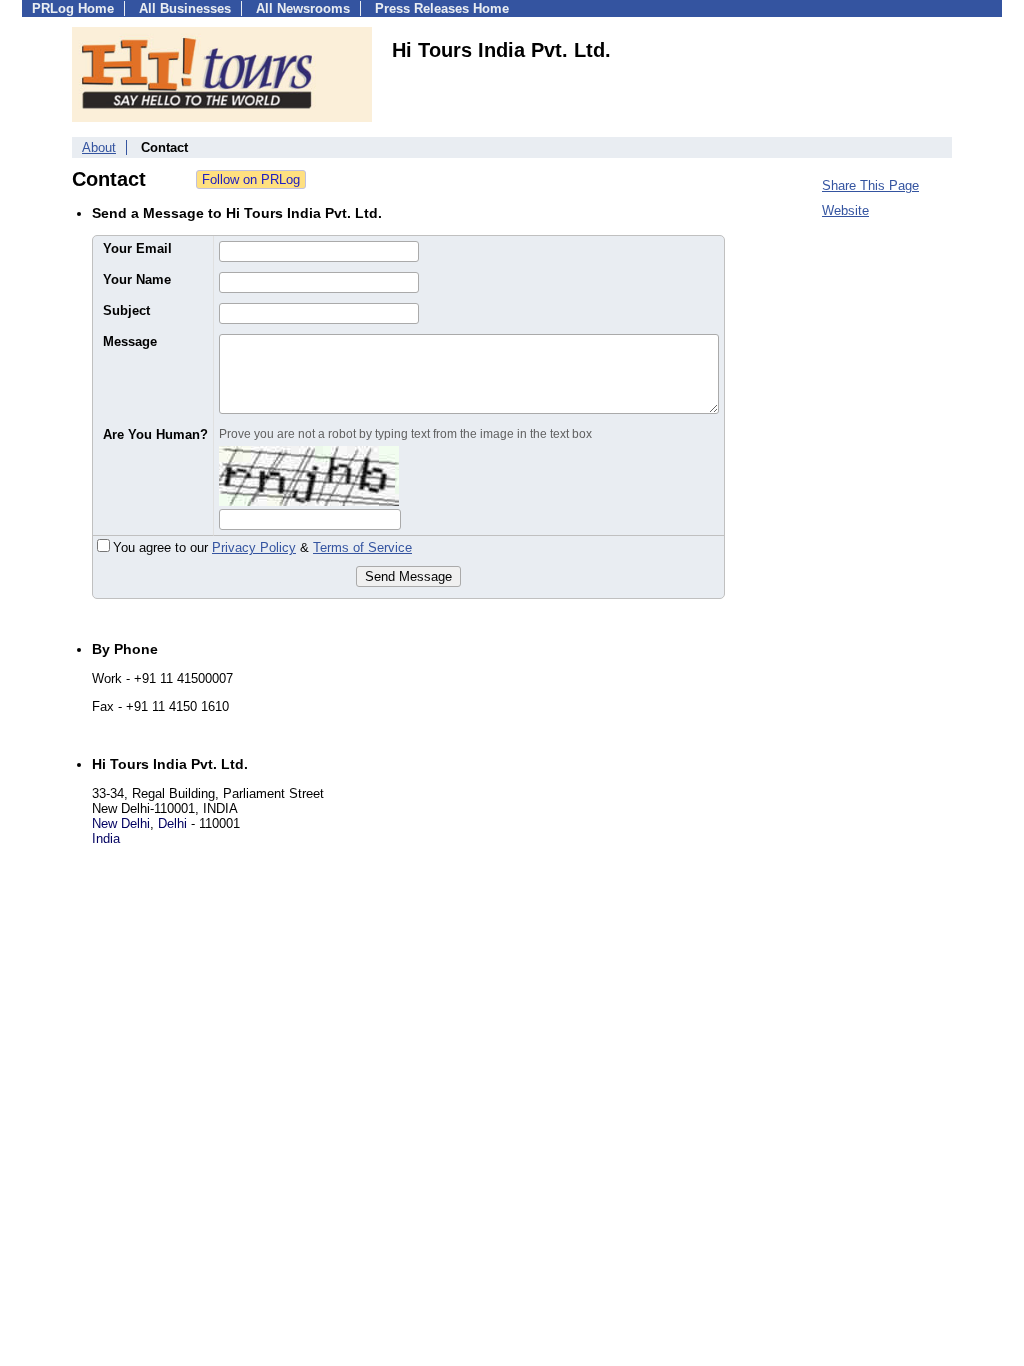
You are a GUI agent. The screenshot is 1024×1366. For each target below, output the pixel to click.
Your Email (137, 248)
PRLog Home (73, 8)
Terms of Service (362, 547)
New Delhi (121, 823)
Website (845, 210)
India (106, 838)
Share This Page (870, 185)
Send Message (408, 576)
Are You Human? (155, 434)
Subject (126, 310)
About (99, 147)
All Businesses (185, 8)
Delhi (172, 823)
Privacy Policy (254, 547)
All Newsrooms (303, 8)
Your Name (137, 279)
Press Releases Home (442, 8)
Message (130, 341)
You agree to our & (262, 547)
